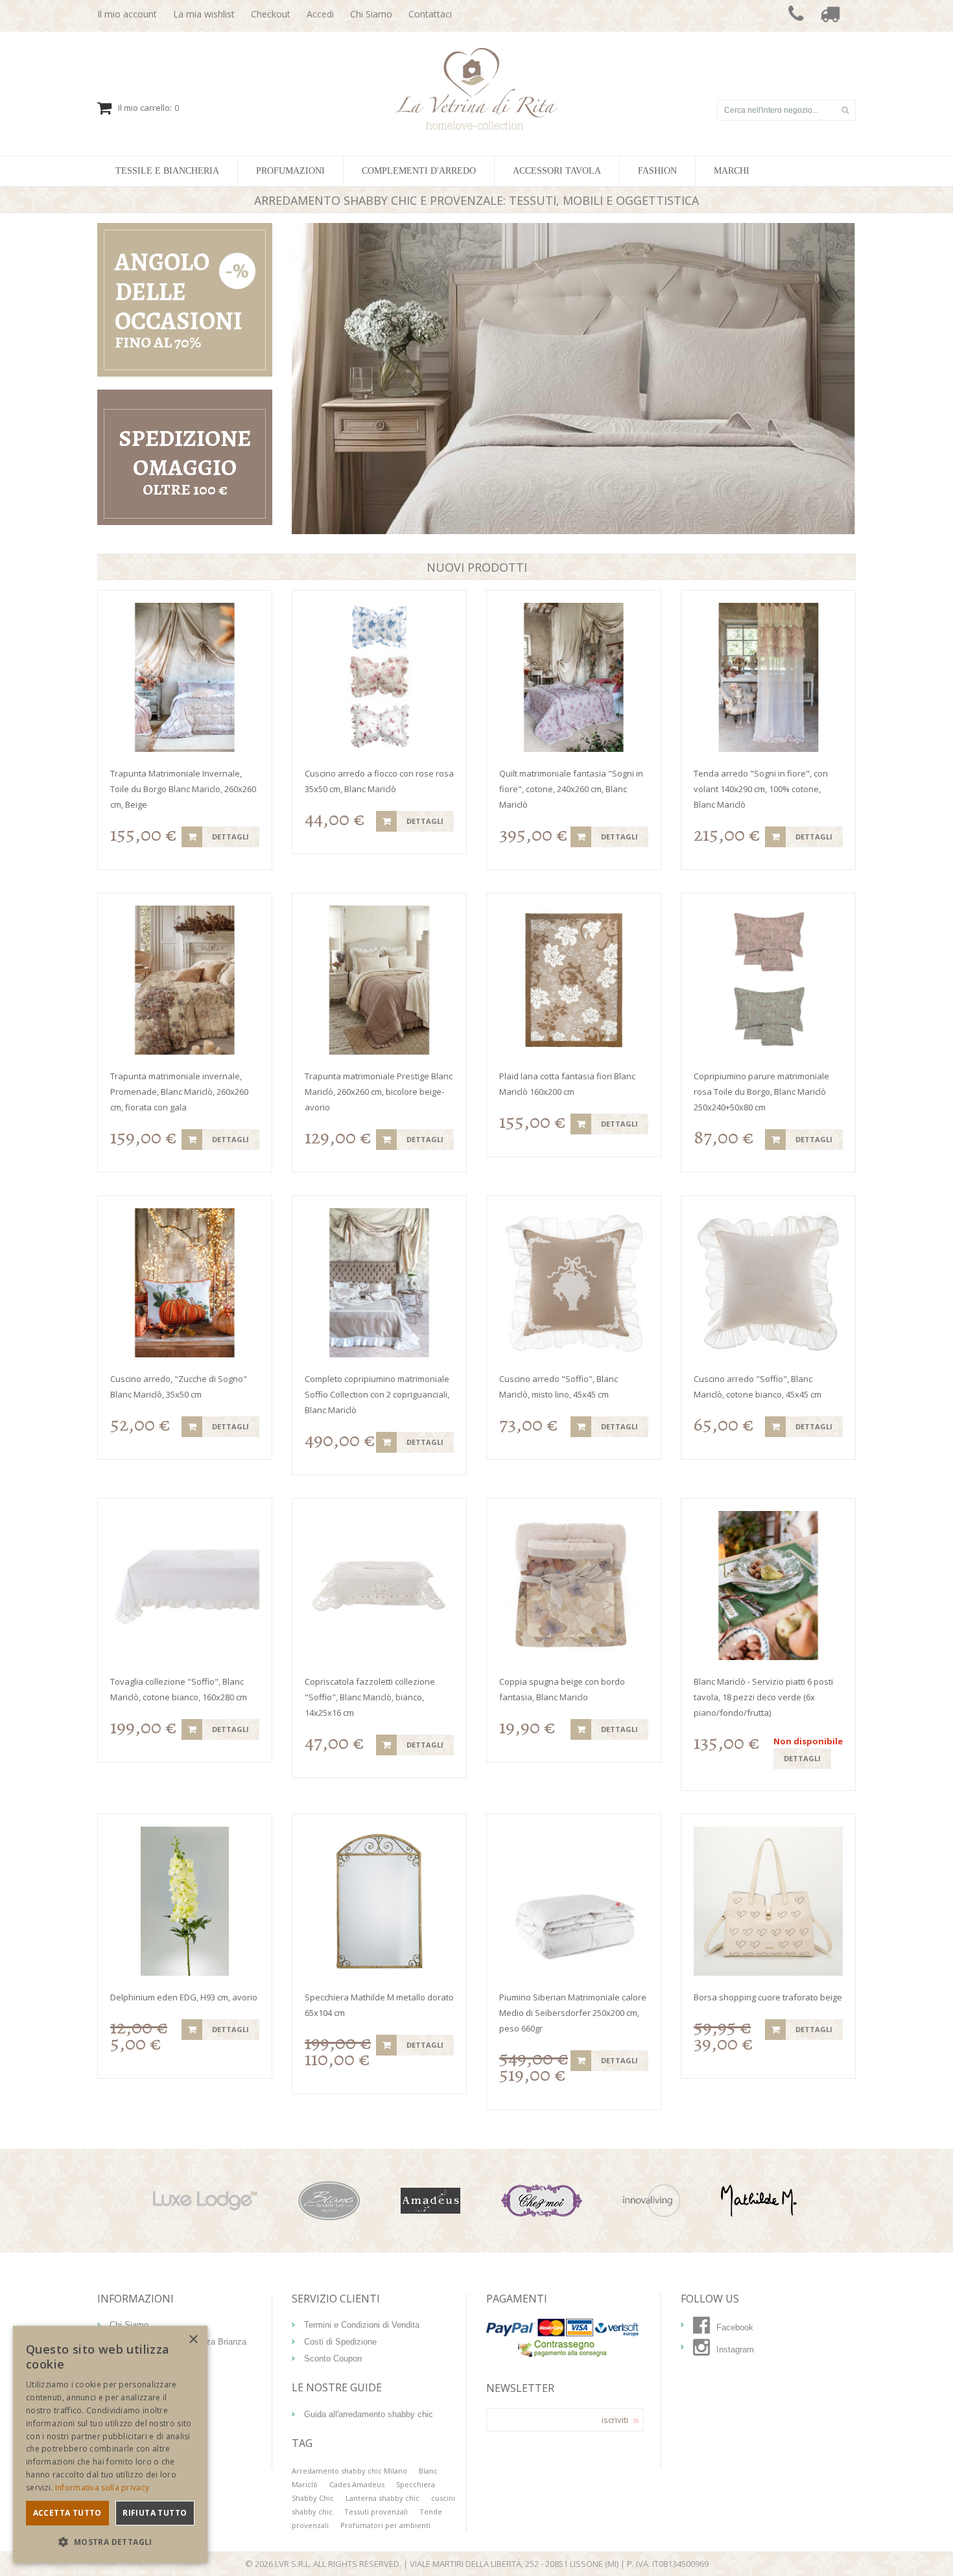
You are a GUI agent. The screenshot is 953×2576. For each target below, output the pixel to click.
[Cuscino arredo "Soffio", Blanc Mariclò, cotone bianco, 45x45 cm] (768, 1283)
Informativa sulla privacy (102, 2488)
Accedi (320, 14)
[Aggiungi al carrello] (192, 837)
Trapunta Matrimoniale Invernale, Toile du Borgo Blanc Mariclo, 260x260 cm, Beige (183, 789)
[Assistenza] (796, 16)
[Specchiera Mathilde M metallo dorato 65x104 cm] (379, 1901)
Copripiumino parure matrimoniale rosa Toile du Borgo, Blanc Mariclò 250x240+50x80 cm (761, 1092)
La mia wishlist (204, 14)
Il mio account (127, 14)
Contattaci (430, 14)
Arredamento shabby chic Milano (349, 2471)
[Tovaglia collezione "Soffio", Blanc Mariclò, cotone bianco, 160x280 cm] (185, 1586)
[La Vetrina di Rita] (476, 54)
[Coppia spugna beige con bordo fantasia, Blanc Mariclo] (574, 1586)
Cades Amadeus (357, 2484)
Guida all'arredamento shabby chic (369, 2414)
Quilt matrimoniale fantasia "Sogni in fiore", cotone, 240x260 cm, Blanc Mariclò (571, 789)
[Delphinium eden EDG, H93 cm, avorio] (185, 1901)
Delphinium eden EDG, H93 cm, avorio (184, 1997)
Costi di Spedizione (340, 2342)
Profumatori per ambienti (385, 2525)
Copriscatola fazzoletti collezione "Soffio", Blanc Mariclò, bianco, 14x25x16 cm (370, 1697)
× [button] (193, 2340)
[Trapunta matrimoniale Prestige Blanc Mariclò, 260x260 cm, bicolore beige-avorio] (379, 980)
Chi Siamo (371, 14)
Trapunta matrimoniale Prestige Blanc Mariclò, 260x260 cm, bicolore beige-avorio (379, 1092)
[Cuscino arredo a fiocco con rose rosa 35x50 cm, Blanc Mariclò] (379, 677)
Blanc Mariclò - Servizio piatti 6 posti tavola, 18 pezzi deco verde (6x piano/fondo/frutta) (763, 1697)
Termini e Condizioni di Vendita (362, 2325)
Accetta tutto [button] (67, 2513)
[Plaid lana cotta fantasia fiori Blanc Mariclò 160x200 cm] (574, 980)
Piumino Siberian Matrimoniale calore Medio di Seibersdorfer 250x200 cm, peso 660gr (573, 2013)
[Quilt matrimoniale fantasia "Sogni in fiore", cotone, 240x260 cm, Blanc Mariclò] (574, 677)
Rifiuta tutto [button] (155, 2513)
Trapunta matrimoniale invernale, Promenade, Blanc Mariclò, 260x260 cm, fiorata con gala (179, 1092)
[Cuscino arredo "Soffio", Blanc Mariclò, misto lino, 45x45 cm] (574, 1283)
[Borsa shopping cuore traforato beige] (768, 1901)
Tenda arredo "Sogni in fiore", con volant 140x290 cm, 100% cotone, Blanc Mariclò (761, 789)
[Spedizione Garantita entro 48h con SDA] (830, 16)
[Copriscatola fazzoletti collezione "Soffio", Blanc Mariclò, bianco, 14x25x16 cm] (379, 1586)
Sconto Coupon (333, 2359)
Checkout (271, 14)
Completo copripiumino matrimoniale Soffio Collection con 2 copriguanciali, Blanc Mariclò (377, 1394)
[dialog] (110, 2444)
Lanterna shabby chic (382, 2498)
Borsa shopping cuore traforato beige (768, 1997)
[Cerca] (845, 110)
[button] (110, 2542)
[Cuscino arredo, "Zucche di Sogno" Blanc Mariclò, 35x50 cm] (185, 1283)
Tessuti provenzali (376, 2512)
